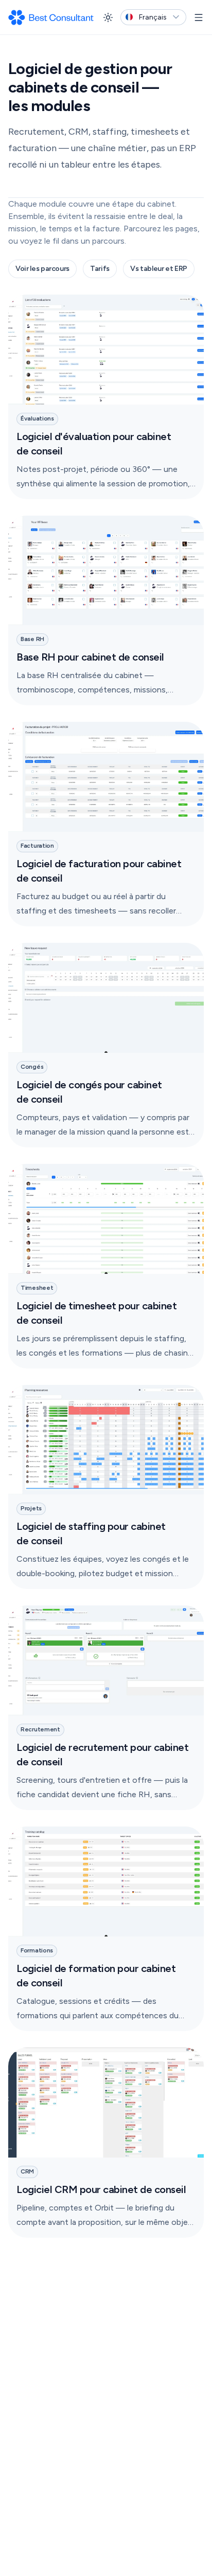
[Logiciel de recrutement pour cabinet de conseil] (106, 1708)
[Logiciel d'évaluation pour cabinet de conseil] (106, 397)
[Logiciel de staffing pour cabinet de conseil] (106, 1487)
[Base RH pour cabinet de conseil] (106, 611)
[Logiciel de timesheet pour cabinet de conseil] (106, 1266)
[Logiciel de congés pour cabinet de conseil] (106, 1045)
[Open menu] (199, 17)
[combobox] (153, 17)
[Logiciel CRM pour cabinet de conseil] (106, 2143)
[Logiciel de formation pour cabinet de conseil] (106, 1929)
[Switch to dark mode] (108, 17)
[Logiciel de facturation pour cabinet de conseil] (106, 824)
